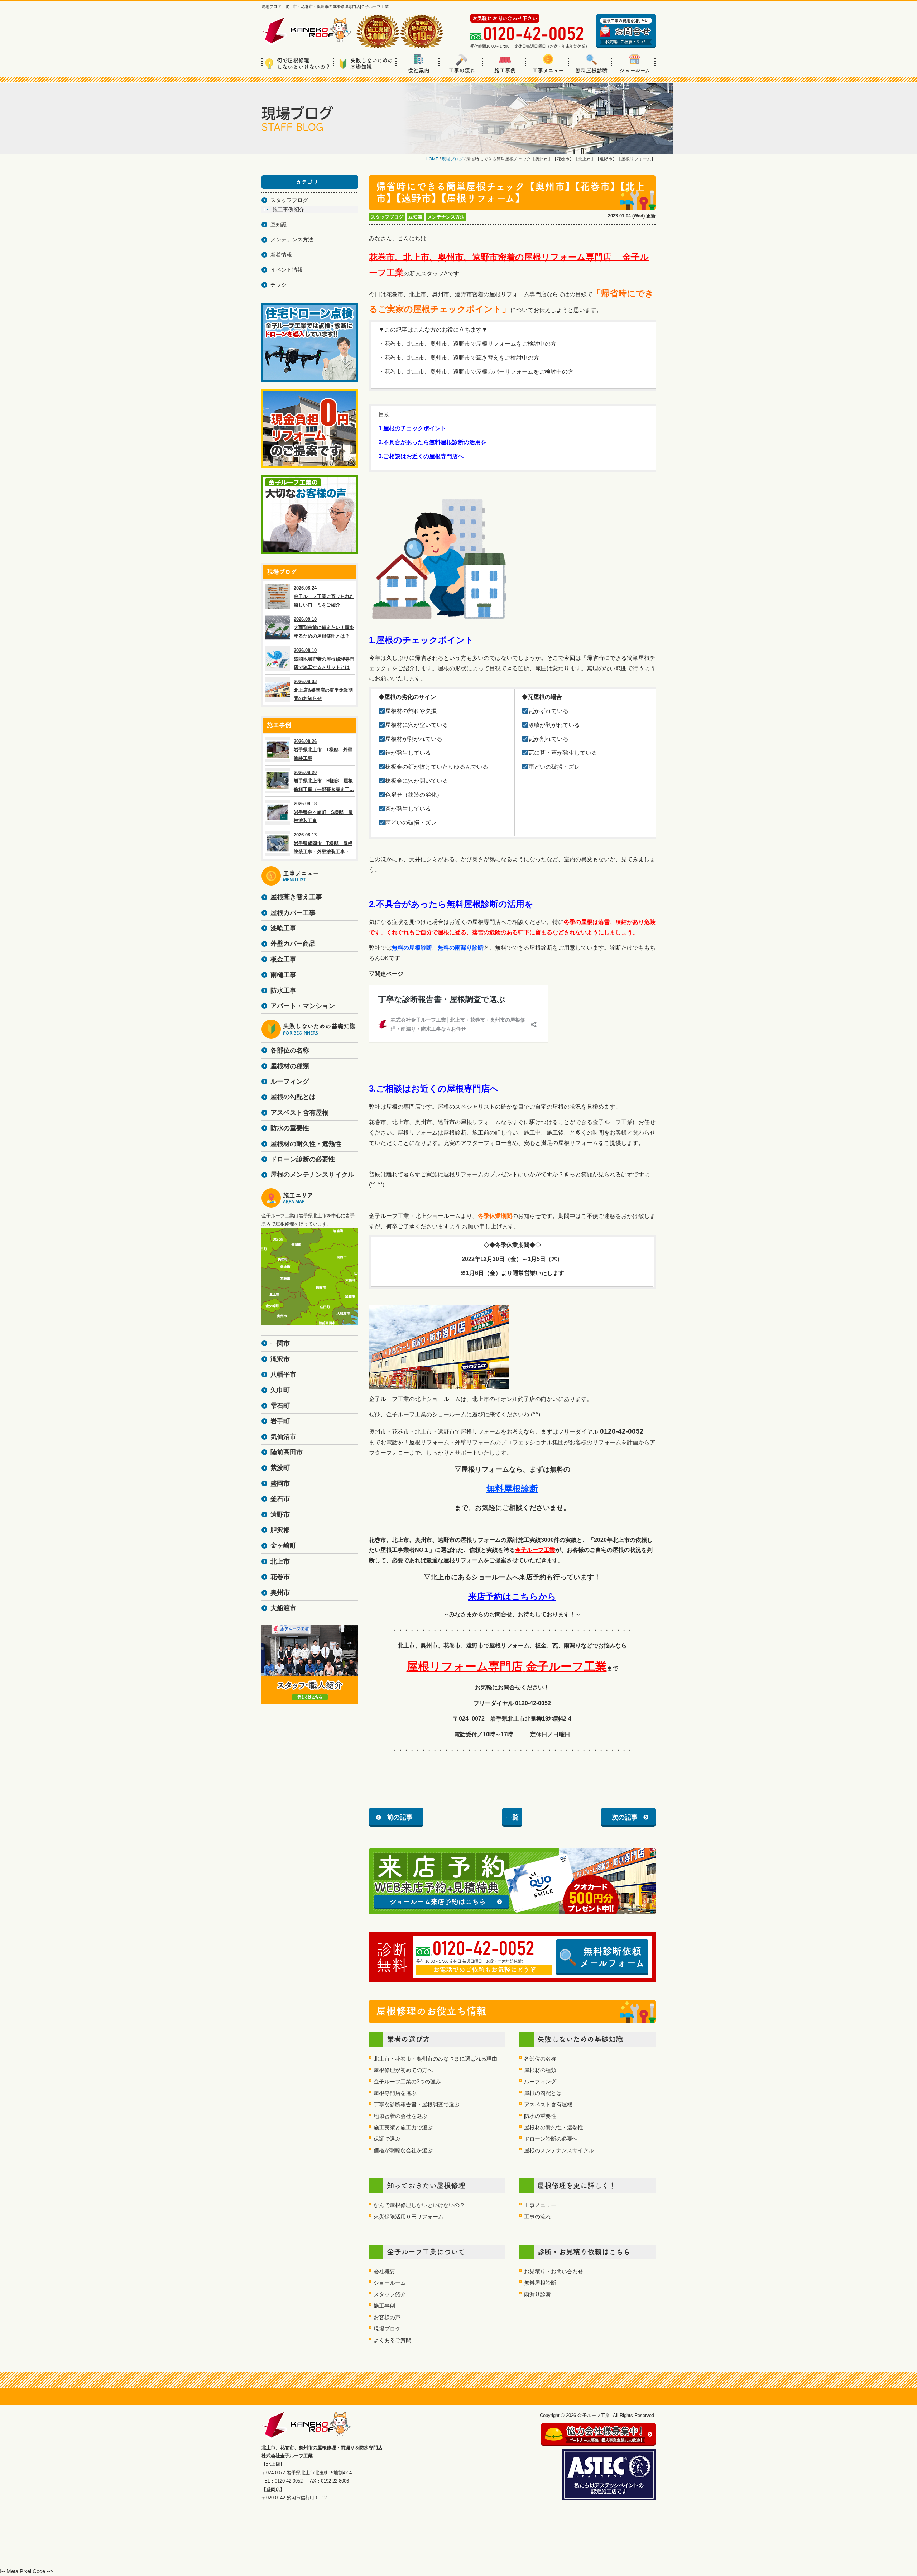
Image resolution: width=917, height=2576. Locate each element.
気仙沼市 (283, 1437)
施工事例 (505, 70)
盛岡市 (280, 1483)
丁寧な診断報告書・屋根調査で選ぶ (417, 2104)
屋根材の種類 (540, 2070)
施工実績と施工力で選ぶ (403, 2127)
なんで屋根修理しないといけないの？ (419, 2205)
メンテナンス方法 (446, 217)
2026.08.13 (324, 843)
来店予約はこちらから (512, 1596)
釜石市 (280, 1499)
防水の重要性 (540, 2116)
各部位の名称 (540, 2059)
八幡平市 (283, 1375)
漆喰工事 (283, 928)
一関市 (280, 1343)
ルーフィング (540, 2081)
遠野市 (280, 1515)
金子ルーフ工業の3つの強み (407, 2081)
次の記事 (625, 1817)
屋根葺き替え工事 (296, 897)
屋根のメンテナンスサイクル (559, 2150)
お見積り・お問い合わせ (554, 2271)
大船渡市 (283, 1608)
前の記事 (400, 1817)
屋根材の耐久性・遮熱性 (554, 2127)
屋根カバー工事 (293, 913)
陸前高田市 (287, 1452)
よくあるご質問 (392, 2340)
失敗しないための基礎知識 (372, 64)
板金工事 (283, 959)
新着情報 (281, 255)
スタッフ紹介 (390, 2294)
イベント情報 (287, 270)
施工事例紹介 (288, 209)
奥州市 (280, 1593)
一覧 (512, 1817)
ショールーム (635, 70)
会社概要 (384, 2271)
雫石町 (280, 1406)
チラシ (279, 285)
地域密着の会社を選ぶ (400, 2116)
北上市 (280, 1562)
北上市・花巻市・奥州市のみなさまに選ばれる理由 (435, 2059)
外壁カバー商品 (293, 944)
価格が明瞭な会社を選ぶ (403, 2150)
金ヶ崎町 (283, 1545)
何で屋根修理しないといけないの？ (304, 64)
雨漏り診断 (537, 2294)
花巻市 (280, 1577)
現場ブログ (387, 2329)
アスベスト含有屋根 (548, 2104)
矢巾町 (280, 1390)
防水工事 (283, 990)
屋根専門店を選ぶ (395, 2093)
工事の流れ (462, 70)
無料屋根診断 (591, 70)
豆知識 (415, 217)
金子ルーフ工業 (535, 1550)
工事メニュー (548, 70)
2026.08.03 (323, 690)
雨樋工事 (283, 975)
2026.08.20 (324, 781)
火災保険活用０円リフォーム (409, 2217)
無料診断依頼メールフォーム (612, 1957)
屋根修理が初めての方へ (403, 2070)
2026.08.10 (324, 659)
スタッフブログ (387, 217)
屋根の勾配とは (543, 2093)
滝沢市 (280, 1359)
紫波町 (280, 1468)
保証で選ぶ (387, 2139)
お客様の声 (387, 2317)
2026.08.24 (324, 596)
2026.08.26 (323, 750)
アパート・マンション (303, 1006)
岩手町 (280, 1421)
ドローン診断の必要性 (551, 2139)
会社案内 (419, 70)
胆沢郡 (280, 1530)
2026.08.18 (324, 628)
